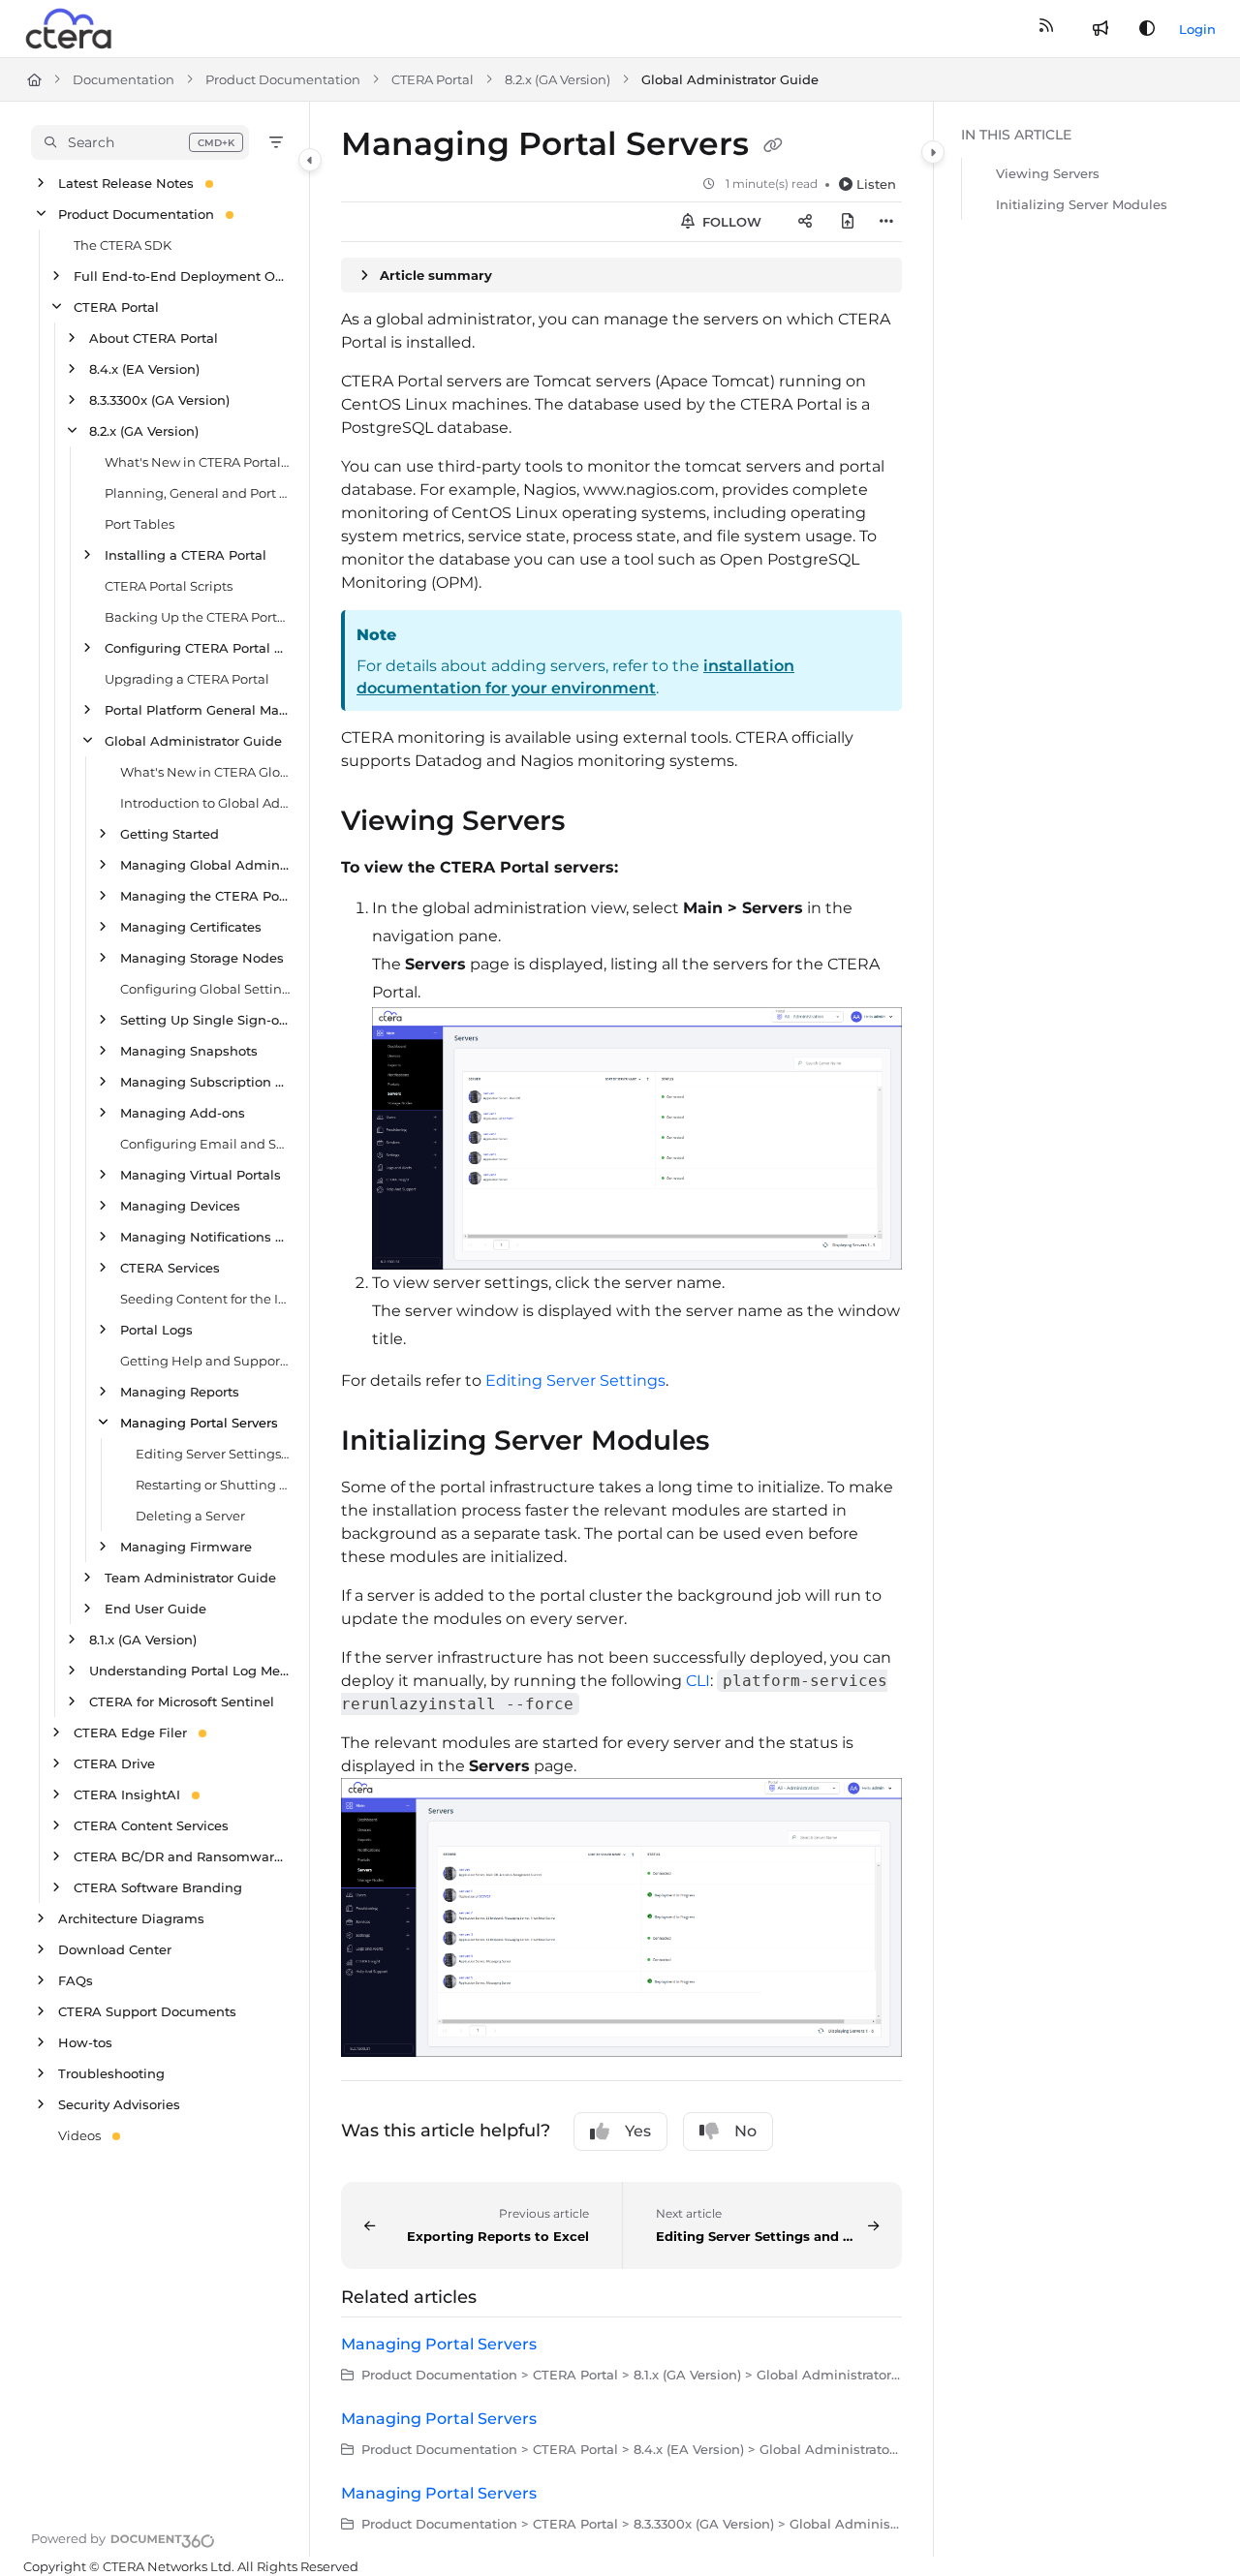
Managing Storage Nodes (202, 958)
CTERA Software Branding (158, 1887)
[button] (140, 142)
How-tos (85, 2042)
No (745, 2131)
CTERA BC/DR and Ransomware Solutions (182, 1856)
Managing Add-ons (183, 1113)
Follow (730, 222)
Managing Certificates (191, 927)
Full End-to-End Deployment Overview (182, 276)
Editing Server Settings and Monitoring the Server (213, 1454)
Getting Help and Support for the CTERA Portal (205, 1361)
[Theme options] (1147, 29)
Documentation (124, 79)
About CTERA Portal (154, 338)
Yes (638, 2131)
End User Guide (155, 1609)
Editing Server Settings (575, 1380)
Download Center (115, 1949)
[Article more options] (886, 222)
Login (1197, 29)
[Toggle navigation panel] (310, 160)
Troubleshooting (111, 2073)
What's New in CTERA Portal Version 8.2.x (197, 462)
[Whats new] (1100, 29)
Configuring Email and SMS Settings (205, 1144)
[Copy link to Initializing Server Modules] (740, 1442)
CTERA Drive (114, 1763)
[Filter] (276, 142)
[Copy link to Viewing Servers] (596, 823)
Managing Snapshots (189, 1051)
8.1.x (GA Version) (143, 1640)
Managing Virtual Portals (201, 1175)
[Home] (70, 29)
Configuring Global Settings (205, 989)
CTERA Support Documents (147, 2011)
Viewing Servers (1048, 173)
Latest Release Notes (126, 183)
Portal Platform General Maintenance (197, 710)
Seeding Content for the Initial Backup (205, 1299)
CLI (698, 1681)
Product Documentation (283, 79)
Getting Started (170, 834)
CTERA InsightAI (127, 1794)
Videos (79, 2135)
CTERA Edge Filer (130, 1733)
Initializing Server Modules (1082, 204)
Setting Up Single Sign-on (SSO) (205, 1020)
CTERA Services (170, 1268)
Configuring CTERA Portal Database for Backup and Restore (197, 648)
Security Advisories (119, 2104)
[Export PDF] (848, 222)
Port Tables (139, 524)
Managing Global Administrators (205, 865)
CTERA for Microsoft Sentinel (182, 1702)
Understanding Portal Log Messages (189, 1671)
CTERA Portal (433, 79)
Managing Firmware (186, 1547)
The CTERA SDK (123, 245)
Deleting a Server (190, 1516)
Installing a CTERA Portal (186, 555)
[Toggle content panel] (933, 152)
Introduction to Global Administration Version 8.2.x (205, 803)
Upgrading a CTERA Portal (187, 679)
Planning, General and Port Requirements (197, 493)
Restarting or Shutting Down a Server (213, 1485)
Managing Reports (180, 1392)
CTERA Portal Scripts (169, 586)
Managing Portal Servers (199, 1423)
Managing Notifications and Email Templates (205, 1237)
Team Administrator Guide (190, 1578)
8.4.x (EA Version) (144, 369)
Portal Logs (156, 1330)
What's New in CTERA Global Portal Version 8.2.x (205, 772)
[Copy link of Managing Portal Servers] (773, 146)
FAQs (76, 1980)
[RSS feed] (1046, 29)
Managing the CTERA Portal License (205, 896)
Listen (876, 184)
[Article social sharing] (805, 222)
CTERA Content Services (151, 1825)
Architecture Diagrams (131, 1918)
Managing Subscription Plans (205, 1082)
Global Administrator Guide (730, 79)
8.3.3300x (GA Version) (159, 400)
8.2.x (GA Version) (558, 79)
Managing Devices (180, 1206)
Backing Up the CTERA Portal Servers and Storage (197, 617)
